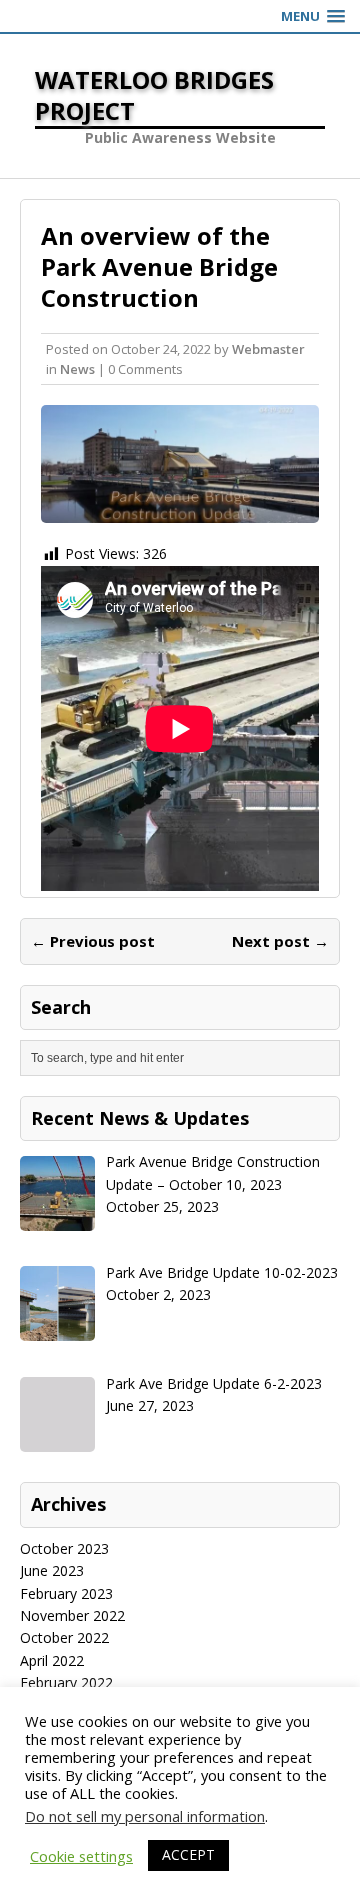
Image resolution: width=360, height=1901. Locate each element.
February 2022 (66, 1682)
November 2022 (72, 1615)
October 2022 (64, 1637)
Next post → (280, 941)
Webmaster (268, 349)
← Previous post (93, 941)
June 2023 (52, 1570)
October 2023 (64, 1548)
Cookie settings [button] (81, 1856)
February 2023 (66, 1593)
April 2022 (52, 1660)
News (77, 369)
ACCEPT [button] (188, 1854)
